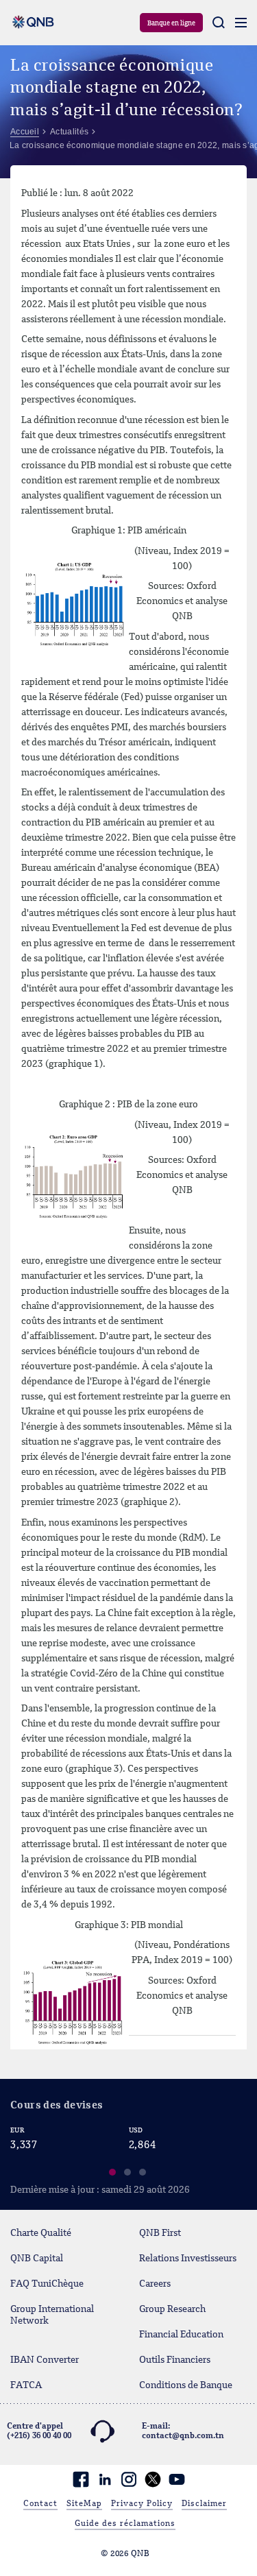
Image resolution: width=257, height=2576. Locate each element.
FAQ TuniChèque (47, 2284)
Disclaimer (204, 2504)
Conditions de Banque (186, 2385)
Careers (155, 2284)
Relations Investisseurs (188, 2259)
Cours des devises (57, 2106)
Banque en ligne (171, 23)
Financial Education (181, 2335)
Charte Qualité (41, 2233)
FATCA (26, 2385)
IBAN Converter (45, 2360)
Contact (40, 2504)
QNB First (160, 2233)
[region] (128, 2154)
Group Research (172, 2309)
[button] (113, 2174)
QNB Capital (37, 2259)
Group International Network (52, 2315)
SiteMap (84, 2504)
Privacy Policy (142, 2504)
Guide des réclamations (125, 2524)
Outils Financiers (175, 2360)
